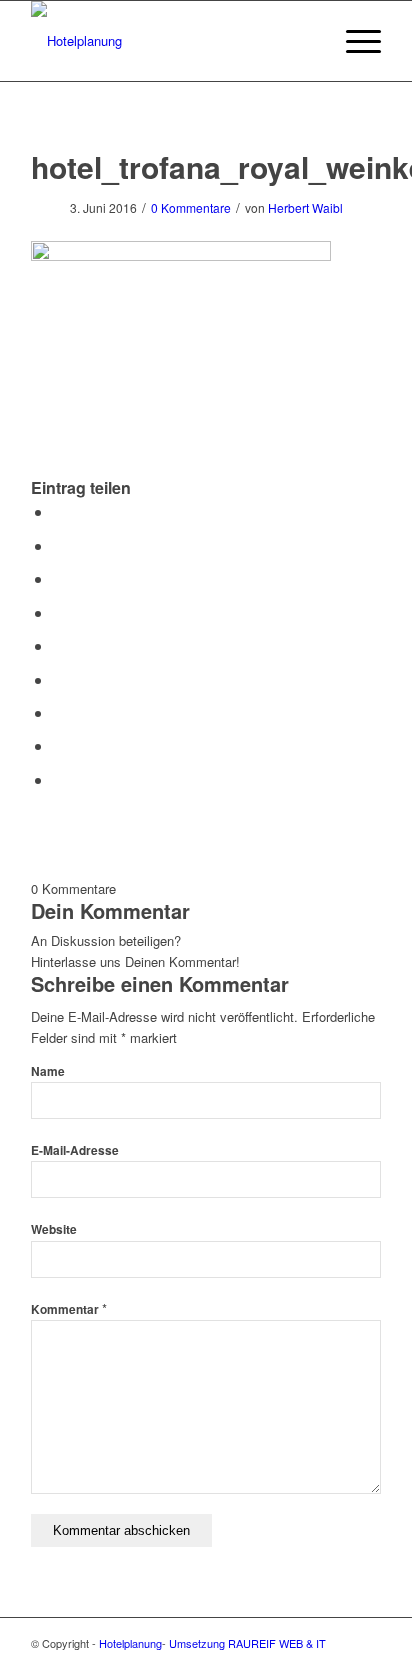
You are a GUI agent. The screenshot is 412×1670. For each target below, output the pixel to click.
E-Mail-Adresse (75, 1150)
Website (54, 1229)
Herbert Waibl (305, 207)
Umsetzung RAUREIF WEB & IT (247, 1643)
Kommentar (69, 1309)
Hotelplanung (130, 1643)
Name (48, 1071)
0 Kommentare (191, 207)
